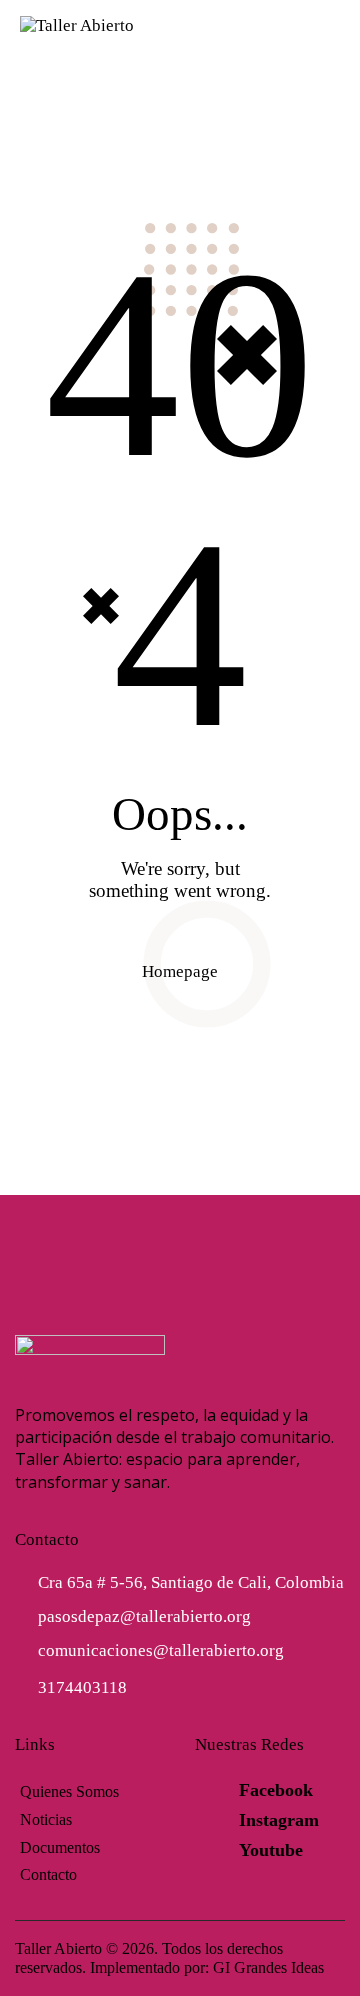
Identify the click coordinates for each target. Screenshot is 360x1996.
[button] (334, 25)
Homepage (180, 971)
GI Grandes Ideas (268, 1967)
